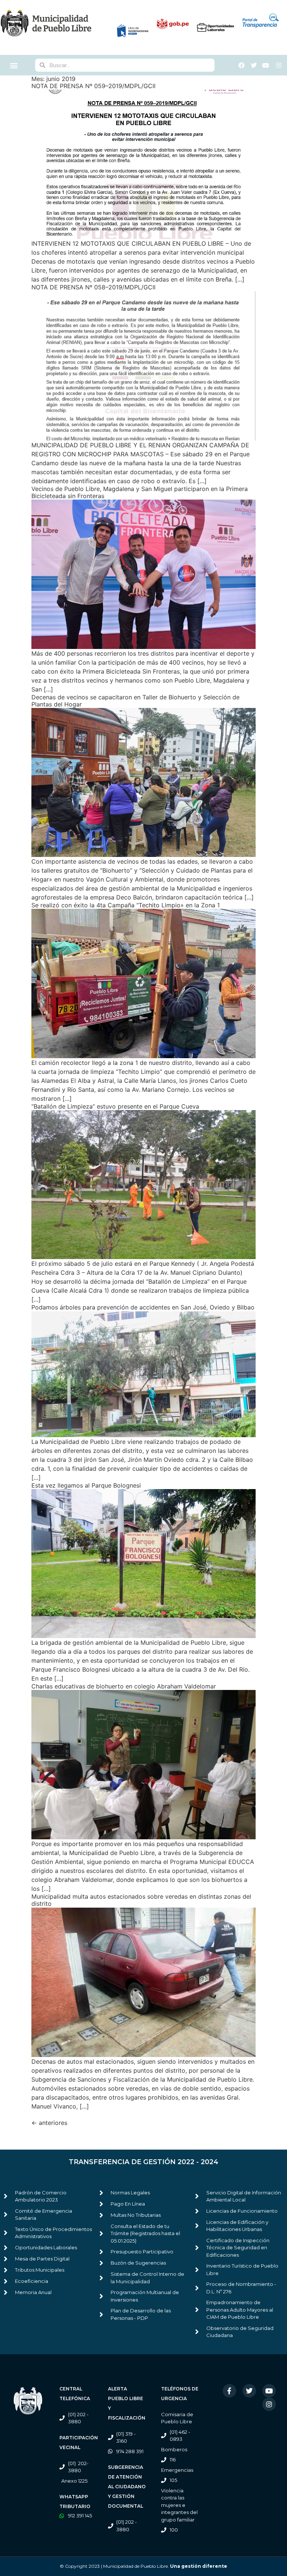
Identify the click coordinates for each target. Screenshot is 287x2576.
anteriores (49, 2123)
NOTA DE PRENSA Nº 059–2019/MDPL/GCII (93, 86)
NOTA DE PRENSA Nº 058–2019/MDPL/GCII (93, 287)
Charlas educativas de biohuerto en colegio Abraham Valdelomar (124, 1686)
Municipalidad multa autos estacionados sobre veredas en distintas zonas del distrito (141, 1900)
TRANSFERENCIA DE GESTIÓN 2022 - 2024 (143, 2162)
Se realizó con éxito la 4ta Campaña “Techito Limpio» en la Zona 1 (126, 905)
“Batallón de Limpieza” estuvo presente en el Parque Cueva (115, 1106)
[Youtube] (269, 2391)
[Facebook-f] (229, 2391)
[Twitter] (249, 2391)
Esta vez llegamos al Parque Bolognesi (86, 1485)
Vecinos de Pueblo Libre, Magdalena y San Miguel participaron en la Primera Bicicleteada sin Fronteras (140, 492)
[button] (14, 65)
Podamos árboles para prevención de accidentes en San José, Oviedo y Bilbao (143, 1307)
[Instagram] (269, 2404)
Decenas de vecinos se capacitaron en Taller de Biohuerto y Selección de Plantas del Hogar (135, 701)
